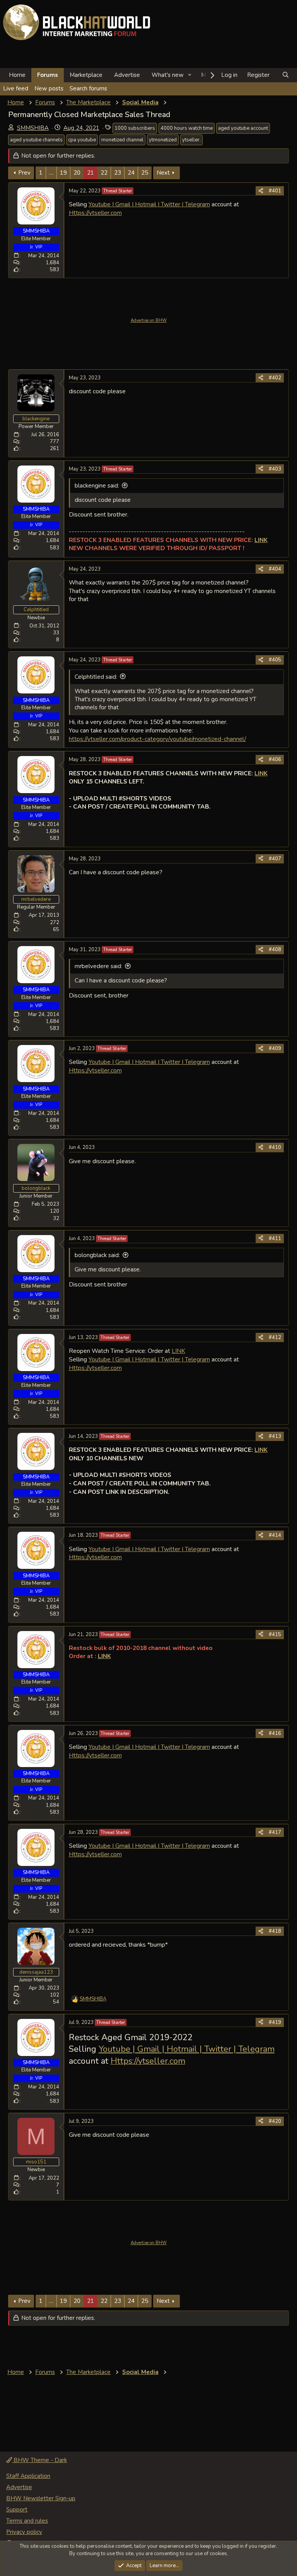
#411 (275, 1239)
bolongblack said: (97, 1255)
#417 (275, 1832)
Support (17, 2510)
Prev (24, 173)
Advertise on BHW (149, 320)
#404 (275, 569)
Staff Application (28, 2476)
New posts (49, 88)
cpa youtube (82, 140)
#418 (275, 1931)
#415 (275, 1635)
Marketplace (86, 75)
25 (145, 173)
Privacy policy (24, 2532)
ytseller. (191, 140)
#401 (275, 191)
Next (163, 173)
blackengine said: (97, 486)
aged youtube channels (36, 140)
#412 (275, 1337)
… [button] (51, 173)
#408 (275, 950)
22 (104, 173)
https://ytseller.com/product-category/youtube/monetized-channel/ (157, 739)
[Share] (261, 191)
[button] (190, 75)
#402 (275, 378)
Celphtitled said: (96, 677)
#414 (275, 1535)
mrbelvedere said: (98, 966)
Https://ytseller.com (95, 213)
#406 (275, 760)
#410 (275, 1147)
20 (77, 173)
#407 (275, 859)
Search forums (88, 88)
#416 (275, 1733)
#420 (275, 2121)
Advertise (127, 75)
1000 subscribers (135, 128)
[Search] (286, 75)
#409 (275, 1048)
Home (17, 75)
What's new (168, 75)
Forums (48, 75)
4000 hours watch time (187, 128)
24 (131, 173)
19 (63, 173)
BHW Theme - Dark (39, 2460)
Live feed (16, 88)
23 (118, 173)
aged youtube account (243, 128)
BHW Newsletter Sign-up (41, 2498)
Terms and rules (27, 2521)
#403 (275, 469)
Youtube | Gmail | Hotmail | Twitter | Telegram (149, 204)
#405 (275, 660)
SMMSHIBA (33, 128)
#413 (275, 1436)
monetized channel (122, 140)
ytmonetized (163, 140)
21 (90, 173)
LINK (178, 1351)
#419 (275, 2022)
